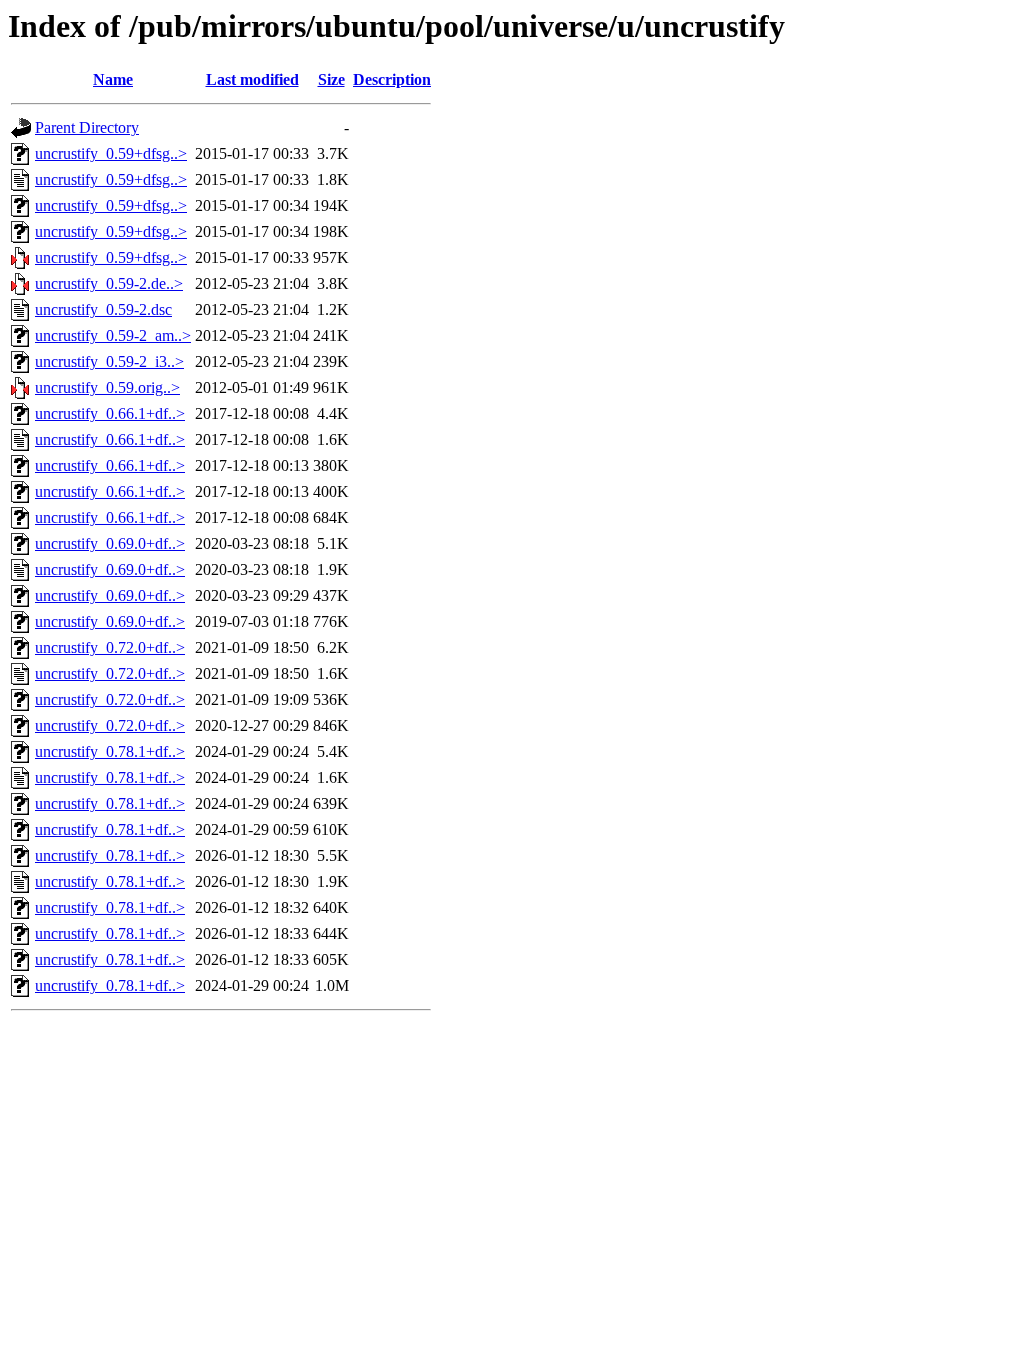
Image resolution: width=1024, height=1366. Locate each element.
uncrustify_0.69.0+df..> (110, 543)
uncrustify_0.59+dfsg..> (111, 153)
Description (392, 79)
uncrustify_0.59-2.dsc (103, 309)
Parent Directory (87, 127)
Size (331, 79)
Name (113, 79)
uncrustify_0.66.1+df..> (110, 413)
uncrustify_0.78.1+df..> (110, 751)
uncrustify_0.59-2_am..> (113, 335)
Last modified (252, 79)
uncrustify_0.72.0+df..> (110, 647)
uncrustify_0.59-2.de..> (109, 283)
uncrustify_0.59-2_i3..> (109, 361)
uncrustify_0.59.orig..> (107, 387)
